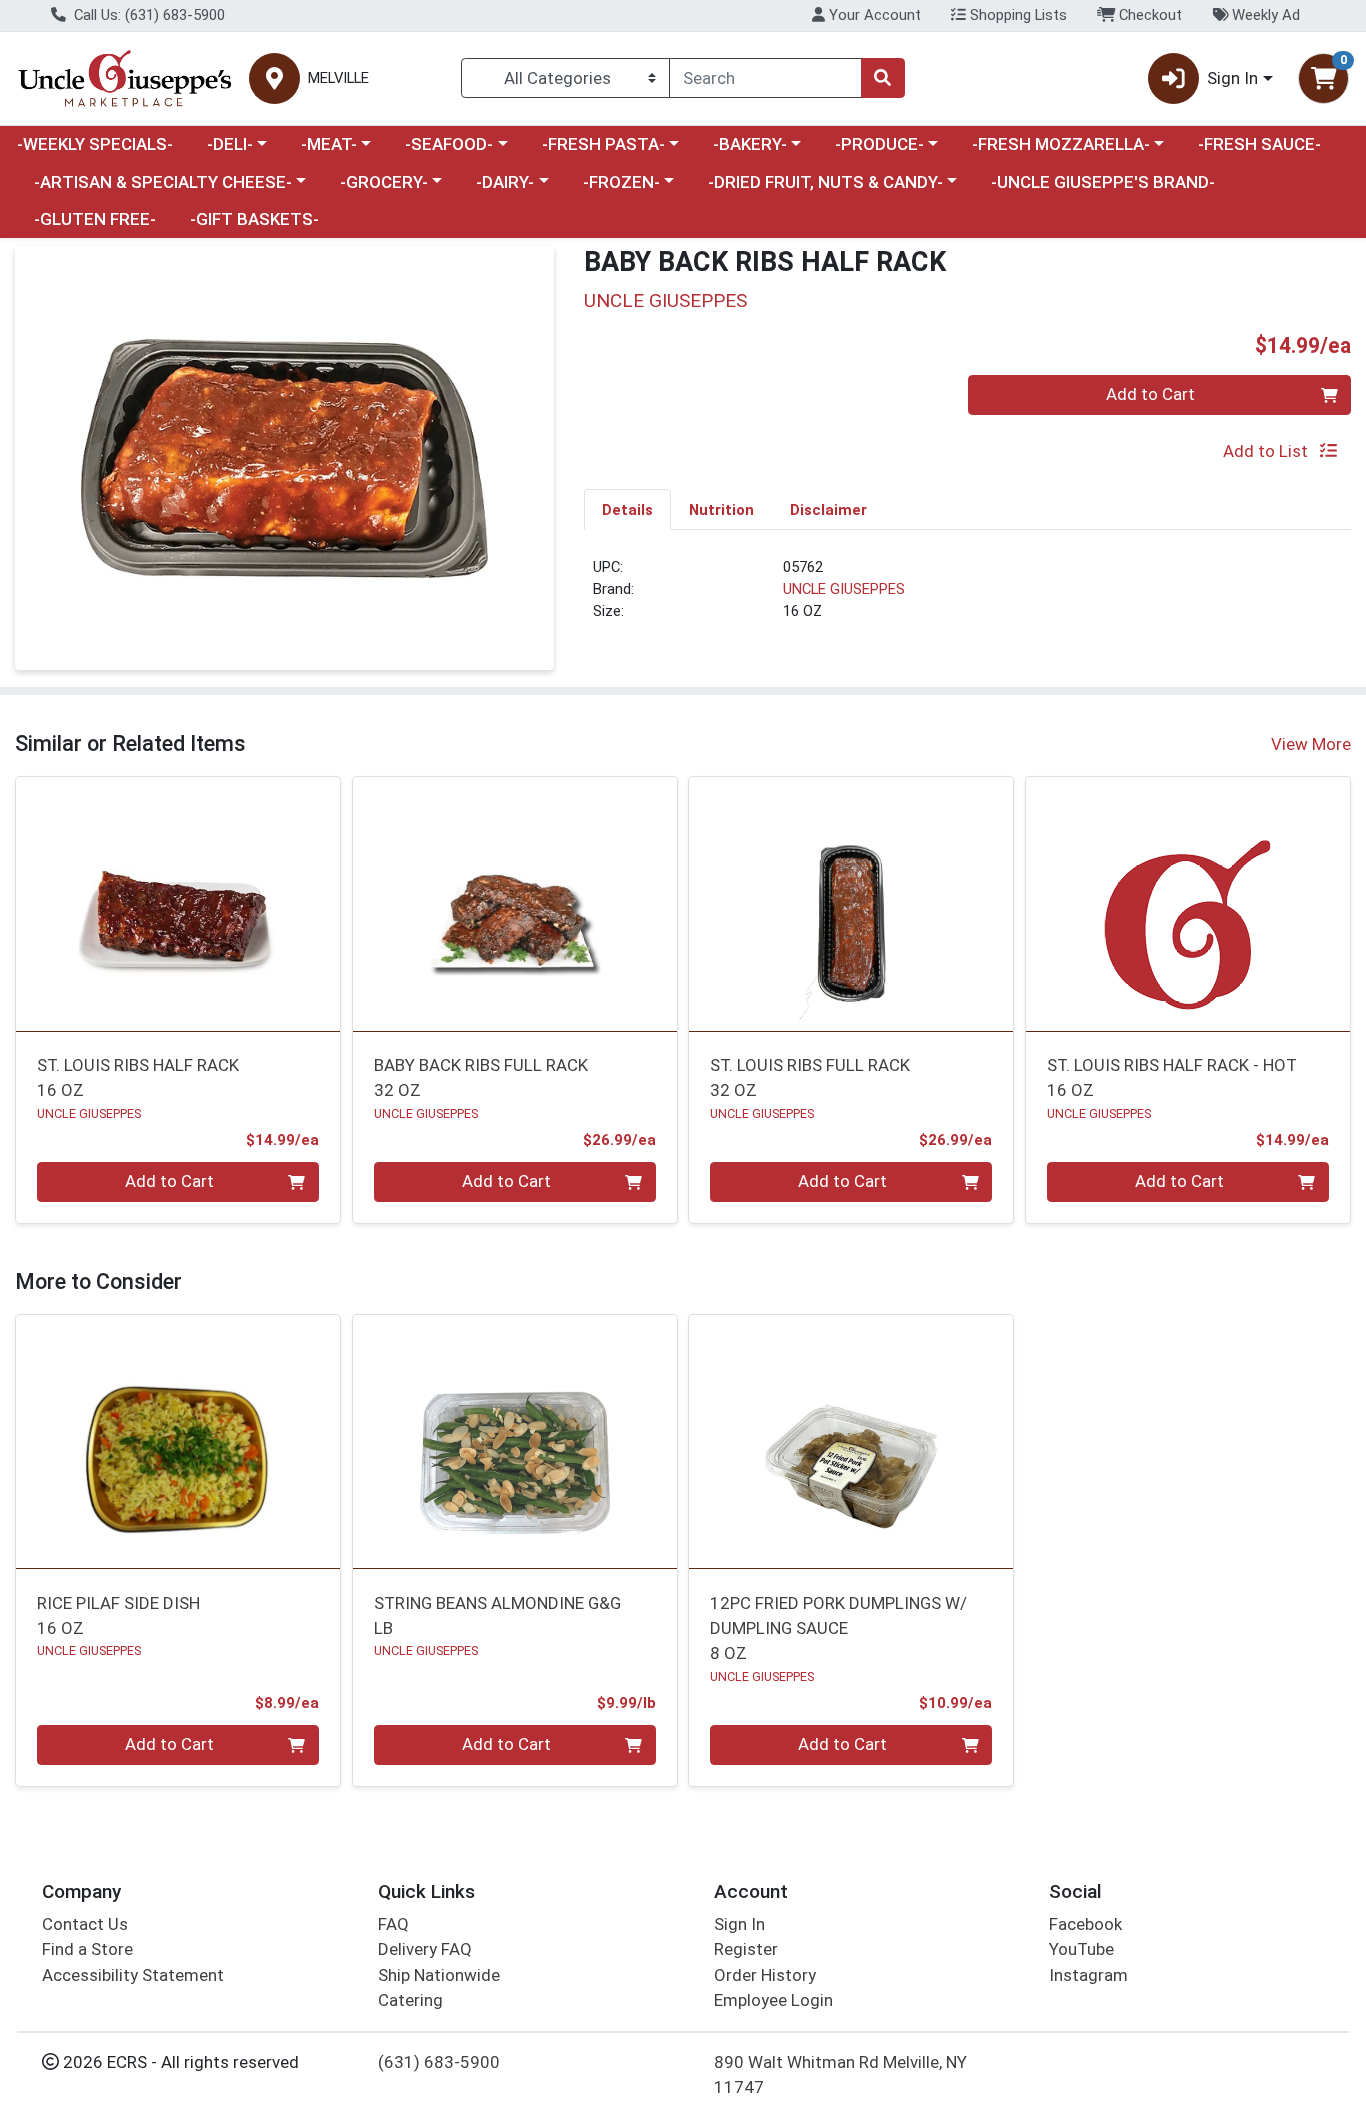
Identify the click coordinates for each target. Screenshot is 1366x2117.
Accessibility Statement (133, 1975)
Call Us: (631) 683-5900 (147, 15)
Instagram (1088, 1975)
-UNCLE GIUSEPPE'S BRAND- (1103, 182)
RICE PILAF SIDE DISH (118, 1615)
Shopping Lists (1016, 15)
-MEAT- (329, 144)
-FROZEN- (621, 182)
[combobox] (765, 78)
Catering (410, 2000)
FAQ (393, 1924)
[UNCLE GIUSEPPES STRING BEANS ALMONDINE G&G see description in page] (514, 1442)
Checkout (1148, 15)
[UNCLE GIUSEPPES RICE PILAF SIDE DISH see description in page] (178, 1442)
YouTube (1081, 1949)
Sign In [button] (1232, 78)
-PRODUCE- (879, 144)
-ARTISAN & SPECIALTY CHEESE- (163, 182)
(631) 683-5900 (439, 2062)
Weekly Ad (1264, 15)
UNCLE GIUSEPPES (844, 589)
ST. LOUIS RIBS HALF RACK (138, 1077)
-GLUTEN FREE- (95, 219)
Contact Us (85, 1924)
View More (1311, 744)
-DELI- (230, 144)
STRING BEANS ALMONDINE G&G (497, 1615)
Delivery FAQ (425, 1949)
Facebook (1085, 1924)
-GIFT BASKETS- (254, 219)
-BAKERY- (750, 144)
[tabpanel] (967, 598)
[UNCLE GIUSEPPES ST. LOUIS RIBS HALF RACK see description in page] (178, 904)
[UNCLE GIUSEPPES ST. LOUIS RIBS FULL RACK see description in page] (851, 904)
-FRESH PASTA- (603, 144)
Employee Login (773, 2000)
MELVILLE (338, 78)
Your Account (873, 15)
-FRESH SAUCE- (1259, 144)
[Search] (883, 78)
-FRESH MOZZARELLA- (1061, 144)
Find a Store (87, 1949)
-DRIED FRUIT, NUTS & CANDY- (825, 182)
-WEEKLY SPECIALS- (95, 144)
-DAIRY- (505, 182)
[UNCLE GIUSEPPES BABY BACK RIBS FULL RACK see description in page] (514, 904)
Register (746, 1949)
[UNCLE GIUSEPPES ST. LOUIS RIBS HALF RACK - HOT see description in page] (1188, 904)
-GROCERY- (384, 182)
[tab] (627, 509)
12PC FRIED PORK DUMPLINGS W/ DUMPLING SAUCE (838, 1628)
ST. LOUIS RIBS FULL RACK (810, 1077)
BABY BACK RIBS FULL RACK (481, 1077)
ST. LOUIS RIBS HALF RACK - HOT (1172, 1077)
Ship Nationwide (439, 1975)
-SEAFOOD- (449, 144)
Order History (765, 1975)
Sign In (739, 1924)
